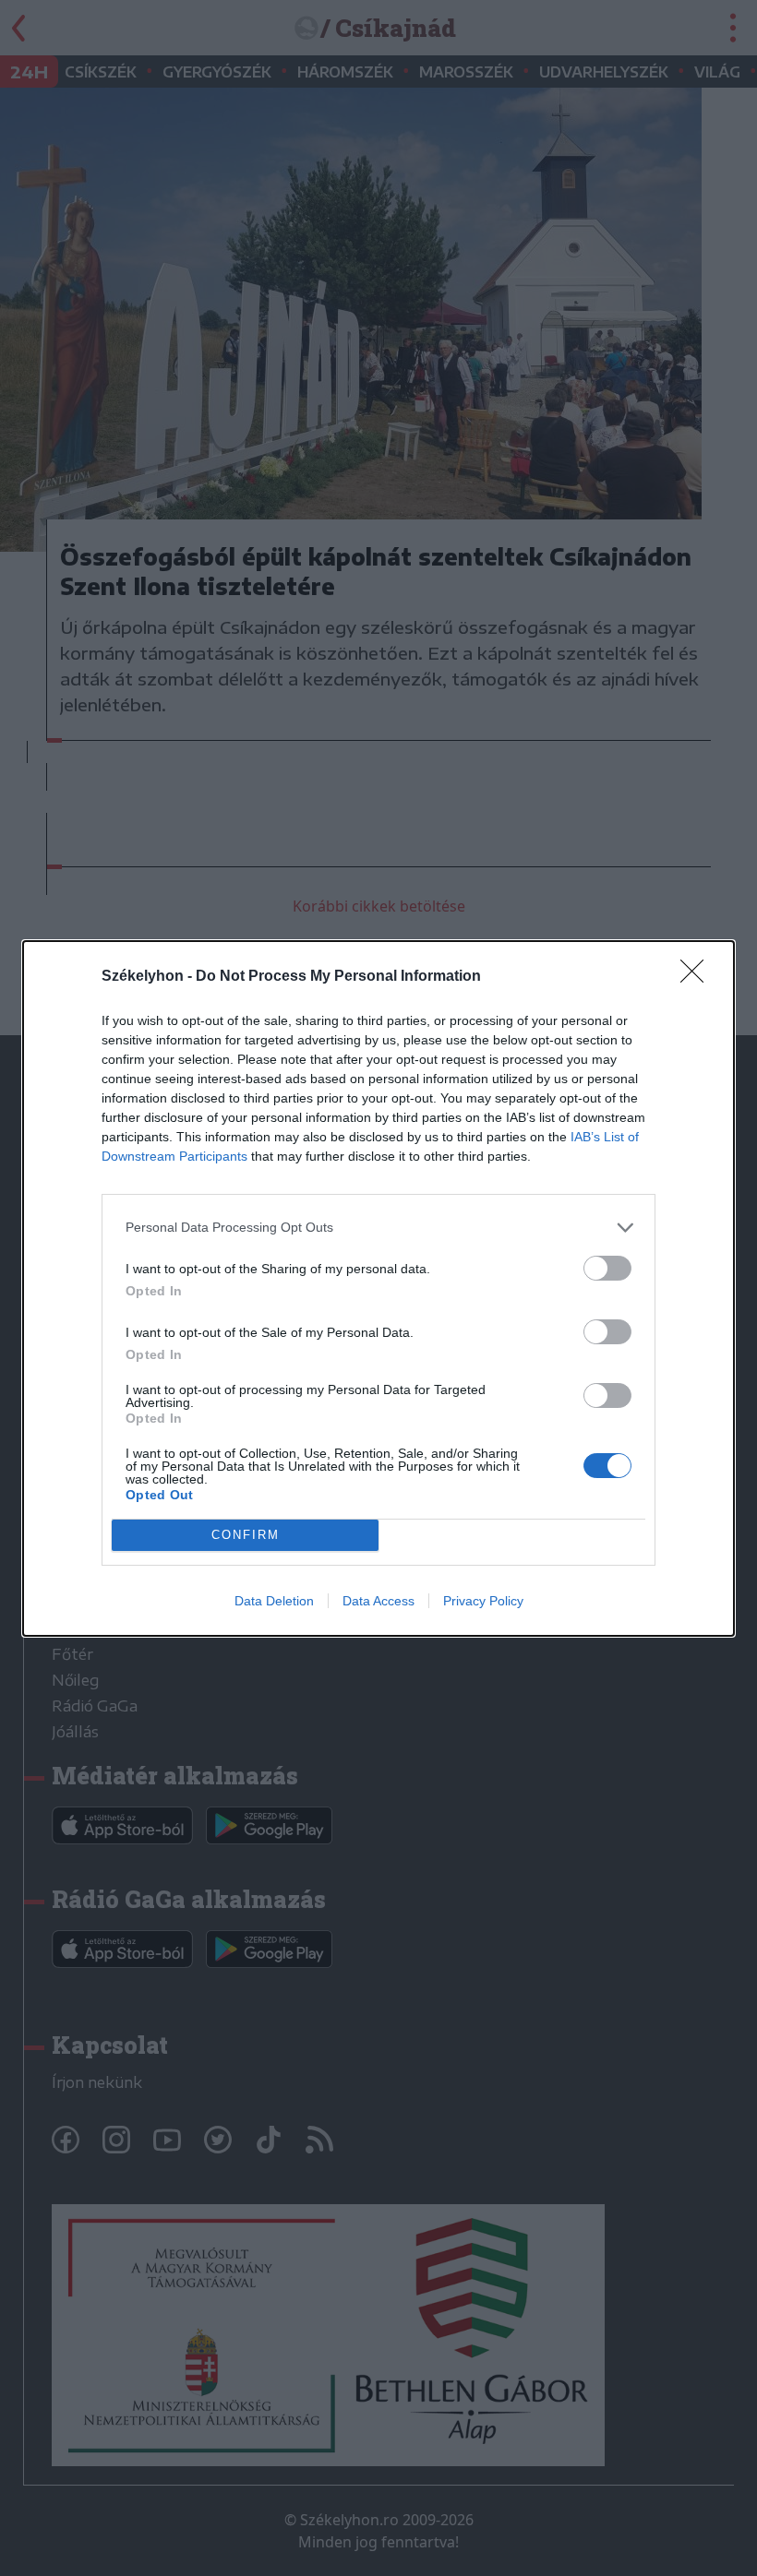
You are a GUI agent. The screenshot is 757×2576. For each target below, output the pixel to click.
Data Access (378, 1601)
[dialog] (378, 1288)
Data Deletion (274, 1601)
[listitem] (378, 1228)
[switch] (607, 1268)
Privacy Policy (483, 1601)
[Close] (698, 977)
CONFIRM (246, 1535)
